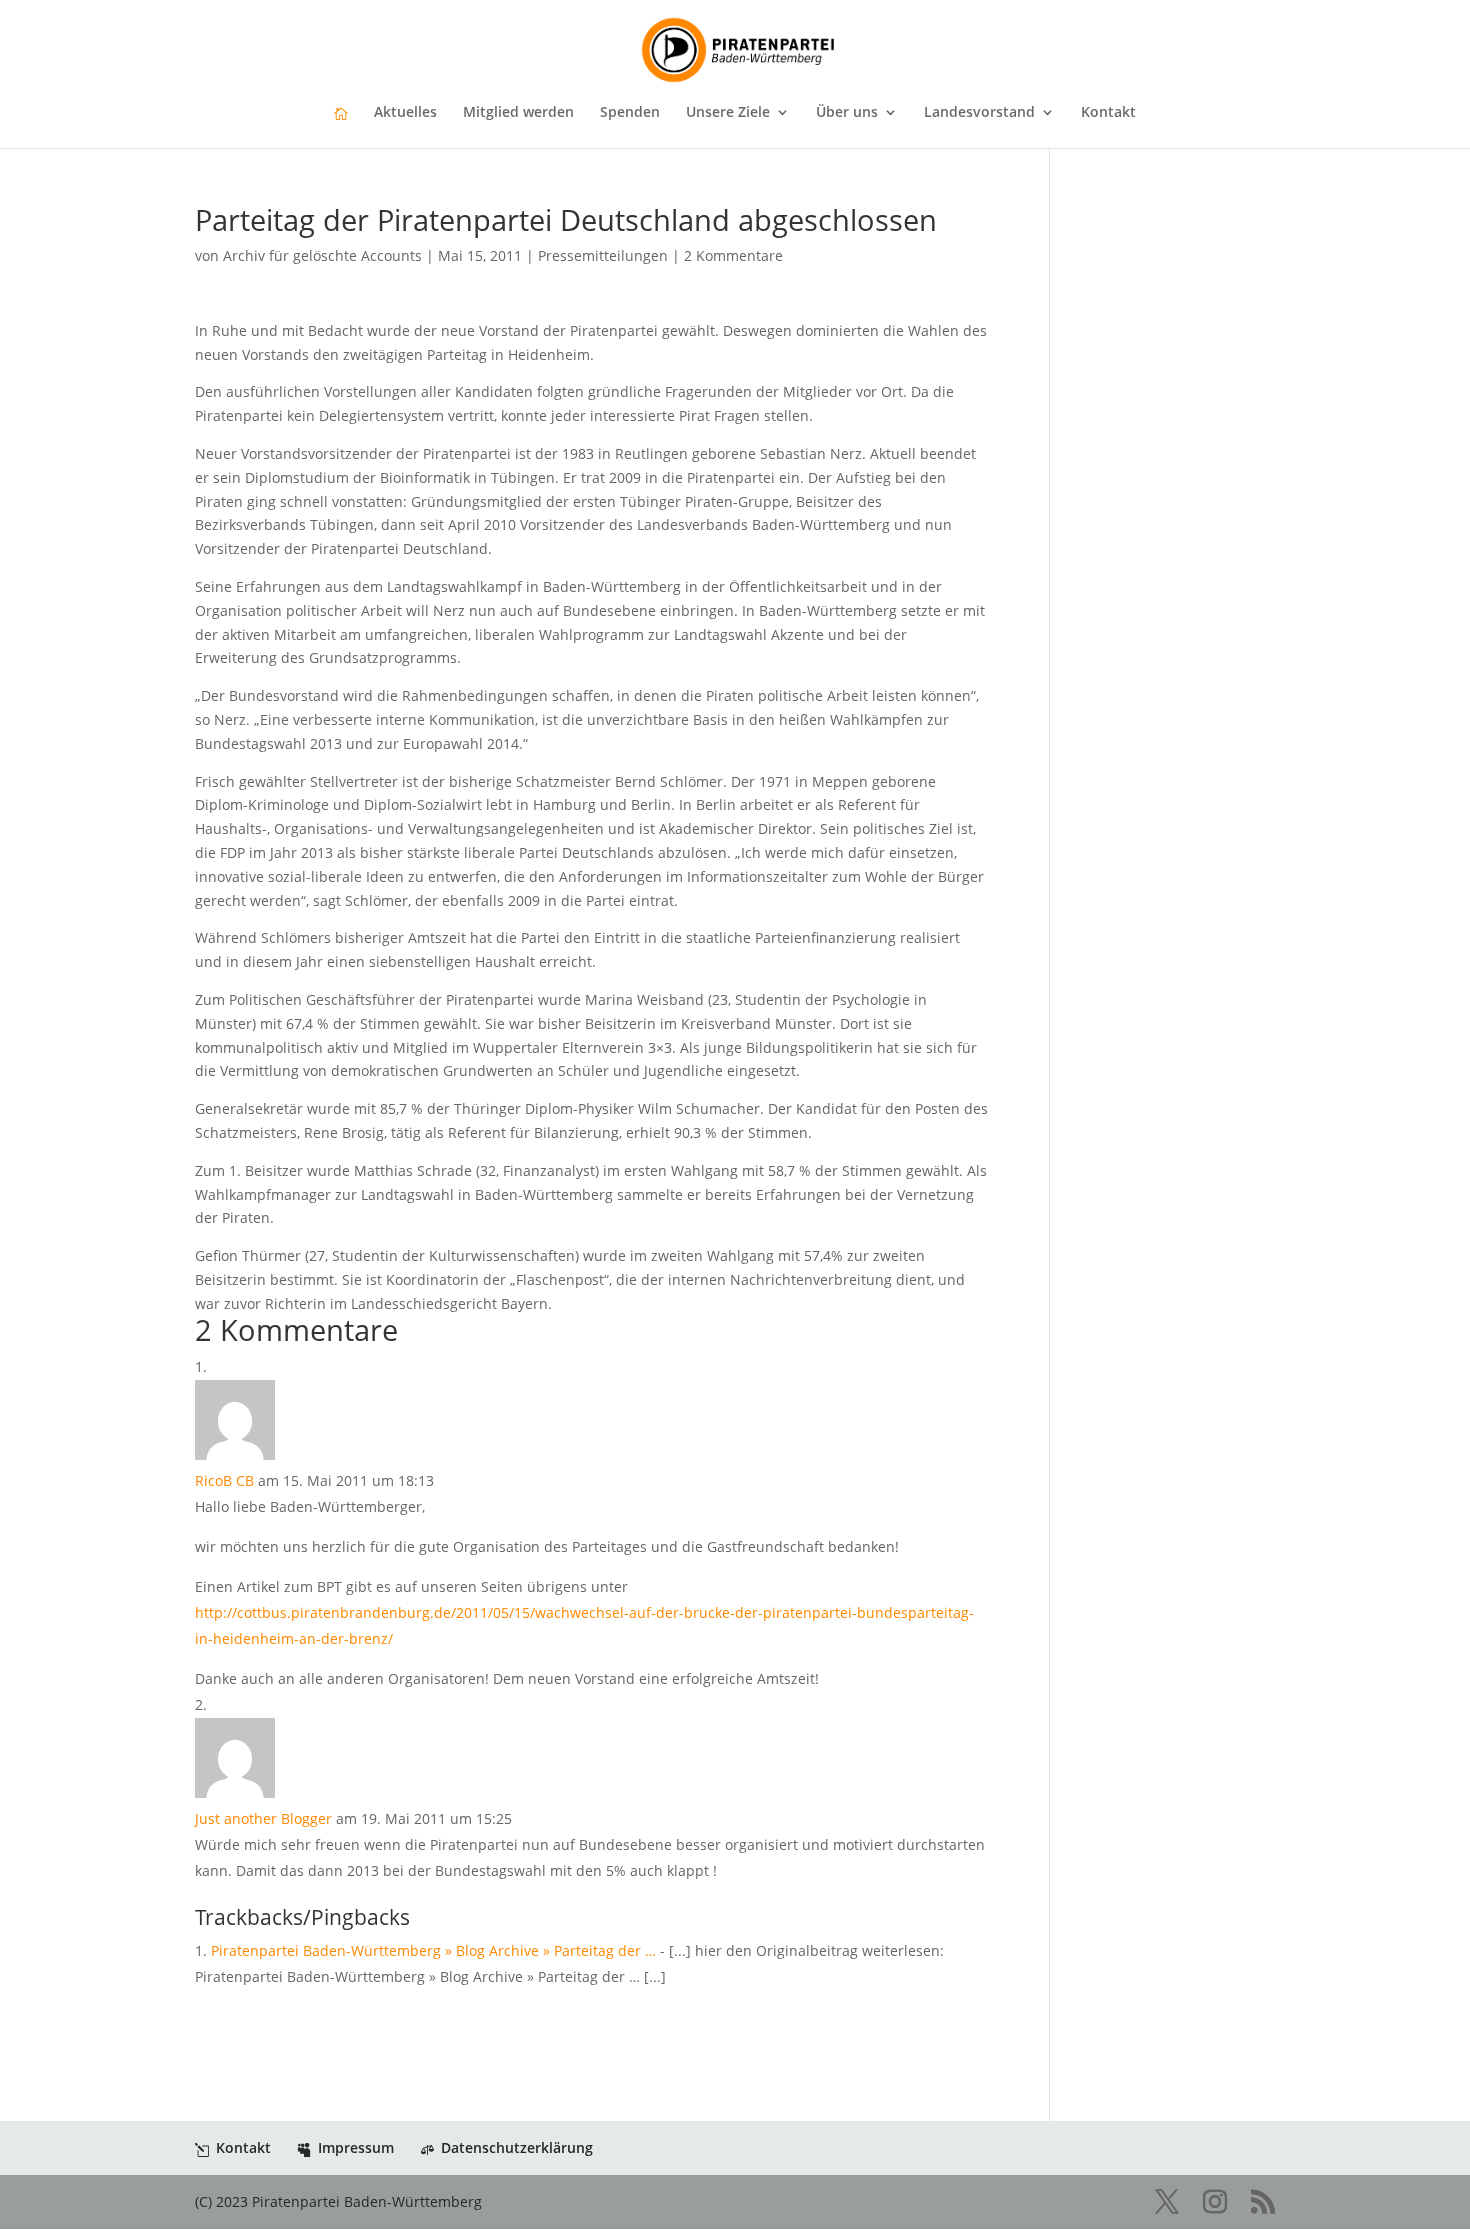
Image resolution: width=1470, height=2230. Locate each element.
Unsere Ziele (728, 113)
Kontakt (1108, 113)
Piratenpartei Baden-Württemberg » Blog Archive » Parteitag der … (433, 1950)
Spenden (630, 113)
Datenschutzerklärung (517, 2147)
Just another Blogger (263, 1818)
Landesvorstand (979, 113)
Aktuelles (405, 113)
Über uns (847, 113)
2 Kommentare (733, 255)
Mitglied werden (518, 113)
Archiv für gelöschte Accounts (322, 255)
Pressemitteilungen (603, 255)
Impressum (356, 2147)
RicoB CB (224, 1480)
